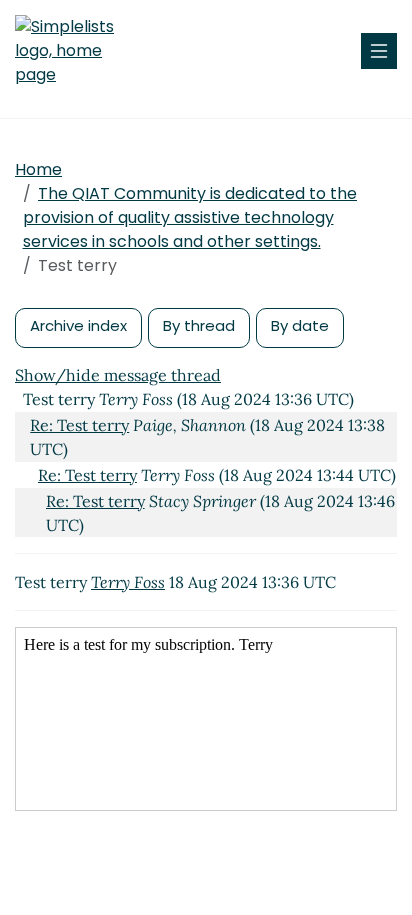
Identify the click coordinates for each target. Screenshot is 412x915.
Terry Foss (128, 582)
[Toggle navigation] (379, 51)
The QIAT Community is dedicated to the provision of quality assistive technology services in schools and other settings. (190, 217)
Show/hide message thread (118, 375)
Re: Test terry (79, 425)
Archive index (78, 325)
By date (300, 325)
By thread (199, 325)
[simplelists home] (75, 51)
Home (38, 169)
